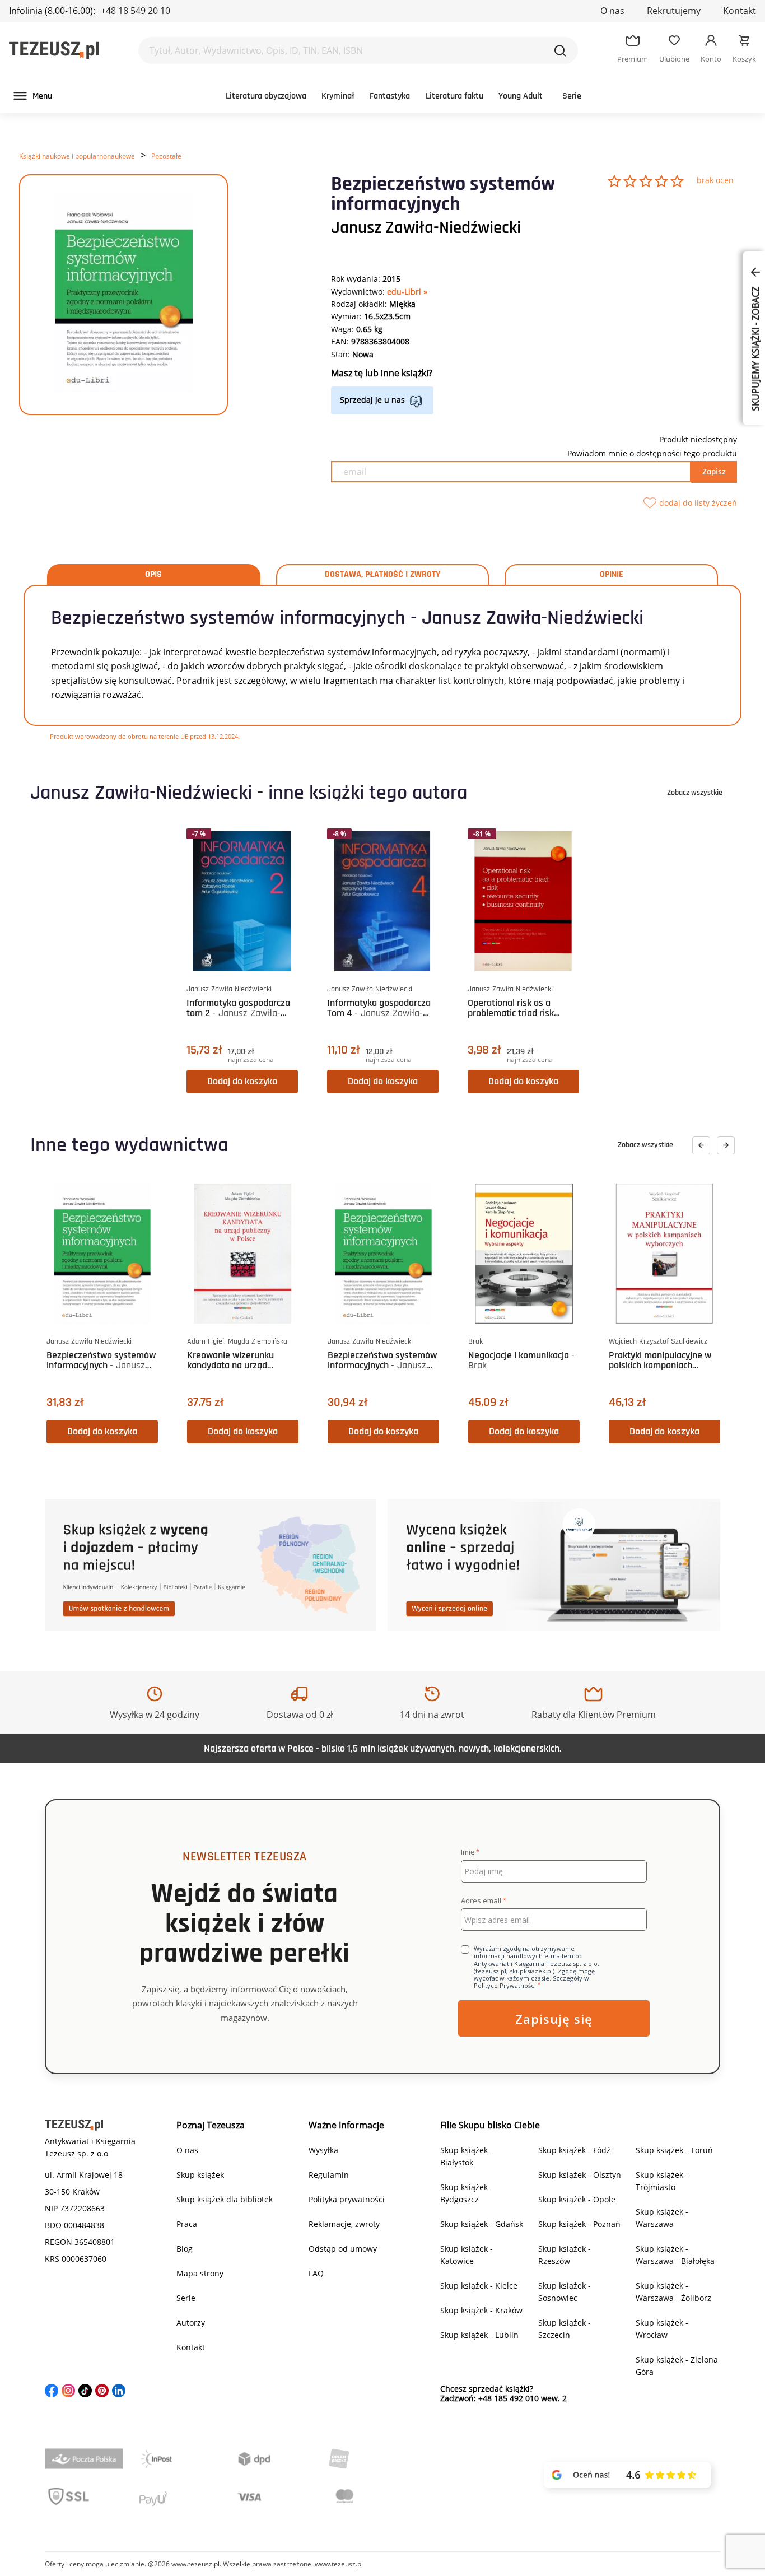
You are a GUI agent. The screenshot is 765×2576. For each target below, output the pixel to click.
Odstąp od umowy (343, 2249)
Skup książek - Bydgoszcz (467, 2193)
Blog (185, 2249)
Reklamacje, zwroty (344, 2224)
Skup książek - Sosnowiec (565, 2292)
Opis (153, 575)
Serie (572, 96)
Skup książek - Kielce (479, 2286)
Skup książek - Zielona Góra (677, 2366)
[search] (560, 50)
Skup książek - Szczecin (565, 2329)
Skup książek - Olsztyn (580, 2175)
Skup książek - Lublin (479, 2335)
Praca (187, 2224)
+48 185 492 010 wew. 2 (523, 2398)
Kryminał (338, 96)
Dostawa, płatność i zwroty (382, 575)
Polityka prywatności (347, 2199)
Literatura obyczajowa (266, 96)
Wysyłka (323, 2150)
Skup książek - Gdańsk (482, 2224)
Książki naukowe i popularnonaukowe (77, 156)
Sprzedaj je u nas (372, 400)
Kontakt (740, 11)
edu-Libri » (407, 292)
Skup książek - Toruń (674, 2150)
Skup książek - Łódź (574, 2150)
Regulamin (329, 2175)
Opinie (612, 575)
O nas (612, 11)
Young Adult (521, 96)
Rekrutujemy (674, 11)
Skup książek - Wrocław (662, 2329)
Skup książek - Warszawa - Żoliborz (673, 2292)
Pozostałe (166, 156)
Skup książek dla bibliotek (225, 2199)
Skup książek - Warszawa (662, 2218)
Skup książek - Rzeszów (565, 2255)
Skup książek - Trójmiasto (662, 2181)
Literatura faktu (454, 96)
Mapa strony (200, 2273)
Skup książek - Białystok (467, 2156)
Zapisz (714, 472)
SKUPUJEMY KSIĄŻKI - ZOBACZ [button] (755, 348)
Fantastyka (390, 96)
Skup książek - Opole (577, 2199)
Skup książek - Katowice (467, 2255)
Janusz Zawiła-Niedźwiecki (426, 228)
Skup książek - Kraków (481, 2310)
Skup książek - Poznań (579, 2224)
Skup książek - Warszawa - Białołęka (675, 2255)
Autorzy (191, 2323)
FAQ (316, 2273)
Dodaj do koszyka (242, 1081)
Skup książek (200, 2175)
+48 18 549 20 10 (136, 11)
